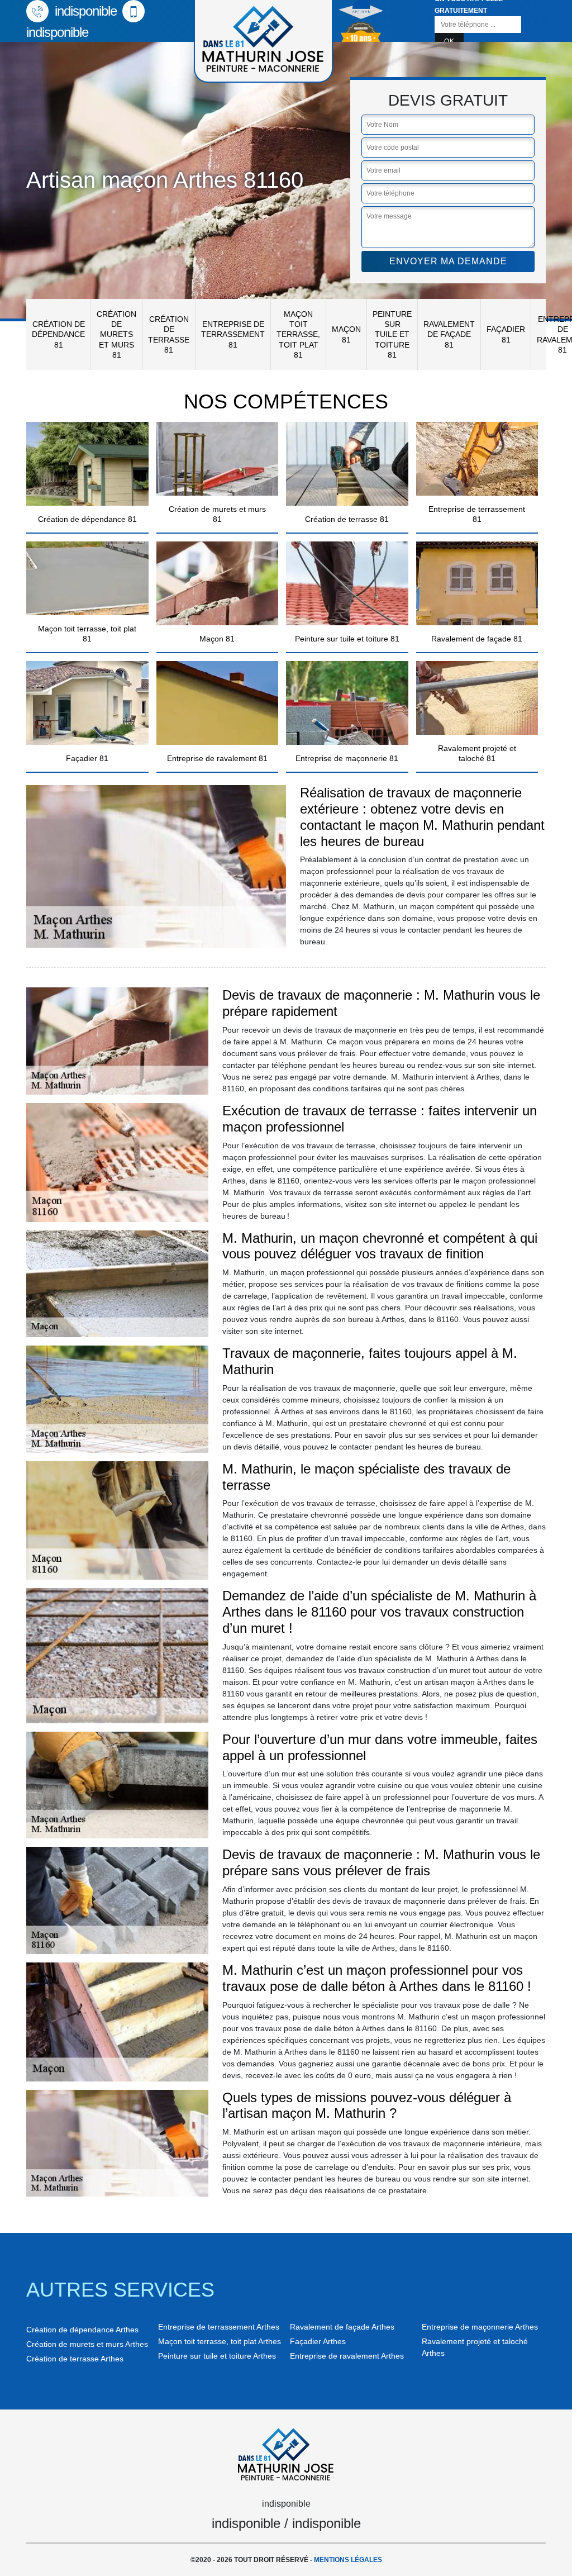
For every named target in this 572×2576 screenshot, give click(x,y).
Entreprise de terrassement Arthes (219, 2327)
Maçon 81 (346, 334)
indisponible (84, 11)
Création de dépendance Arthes (82, 2330)
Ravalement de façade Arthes (342, 2327)
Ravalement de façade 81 (449, 334)
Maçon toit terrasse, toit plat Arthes (220, 2341)
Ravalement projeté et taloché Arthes (475, 2347)
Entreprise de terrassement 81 (233, 334)
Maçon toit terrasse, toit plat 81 (298, 334)
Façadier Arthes (318, 2341)
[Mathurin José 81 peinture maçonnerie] (286, 2453)
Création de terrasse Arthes (75, 2359)
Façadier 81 (506, 334)
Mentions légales (348, 2560)
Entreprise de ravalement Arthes (347, 2356)
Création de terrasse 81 (169, 334)
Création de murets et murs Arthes (87, 2344)
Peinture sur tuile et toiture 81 (392, 334)
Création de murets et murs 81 (116, 334)
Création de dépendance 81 (58, 334)
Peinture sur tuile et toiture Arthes (217, 2356)
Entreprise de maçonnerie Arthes (480, 2327)
